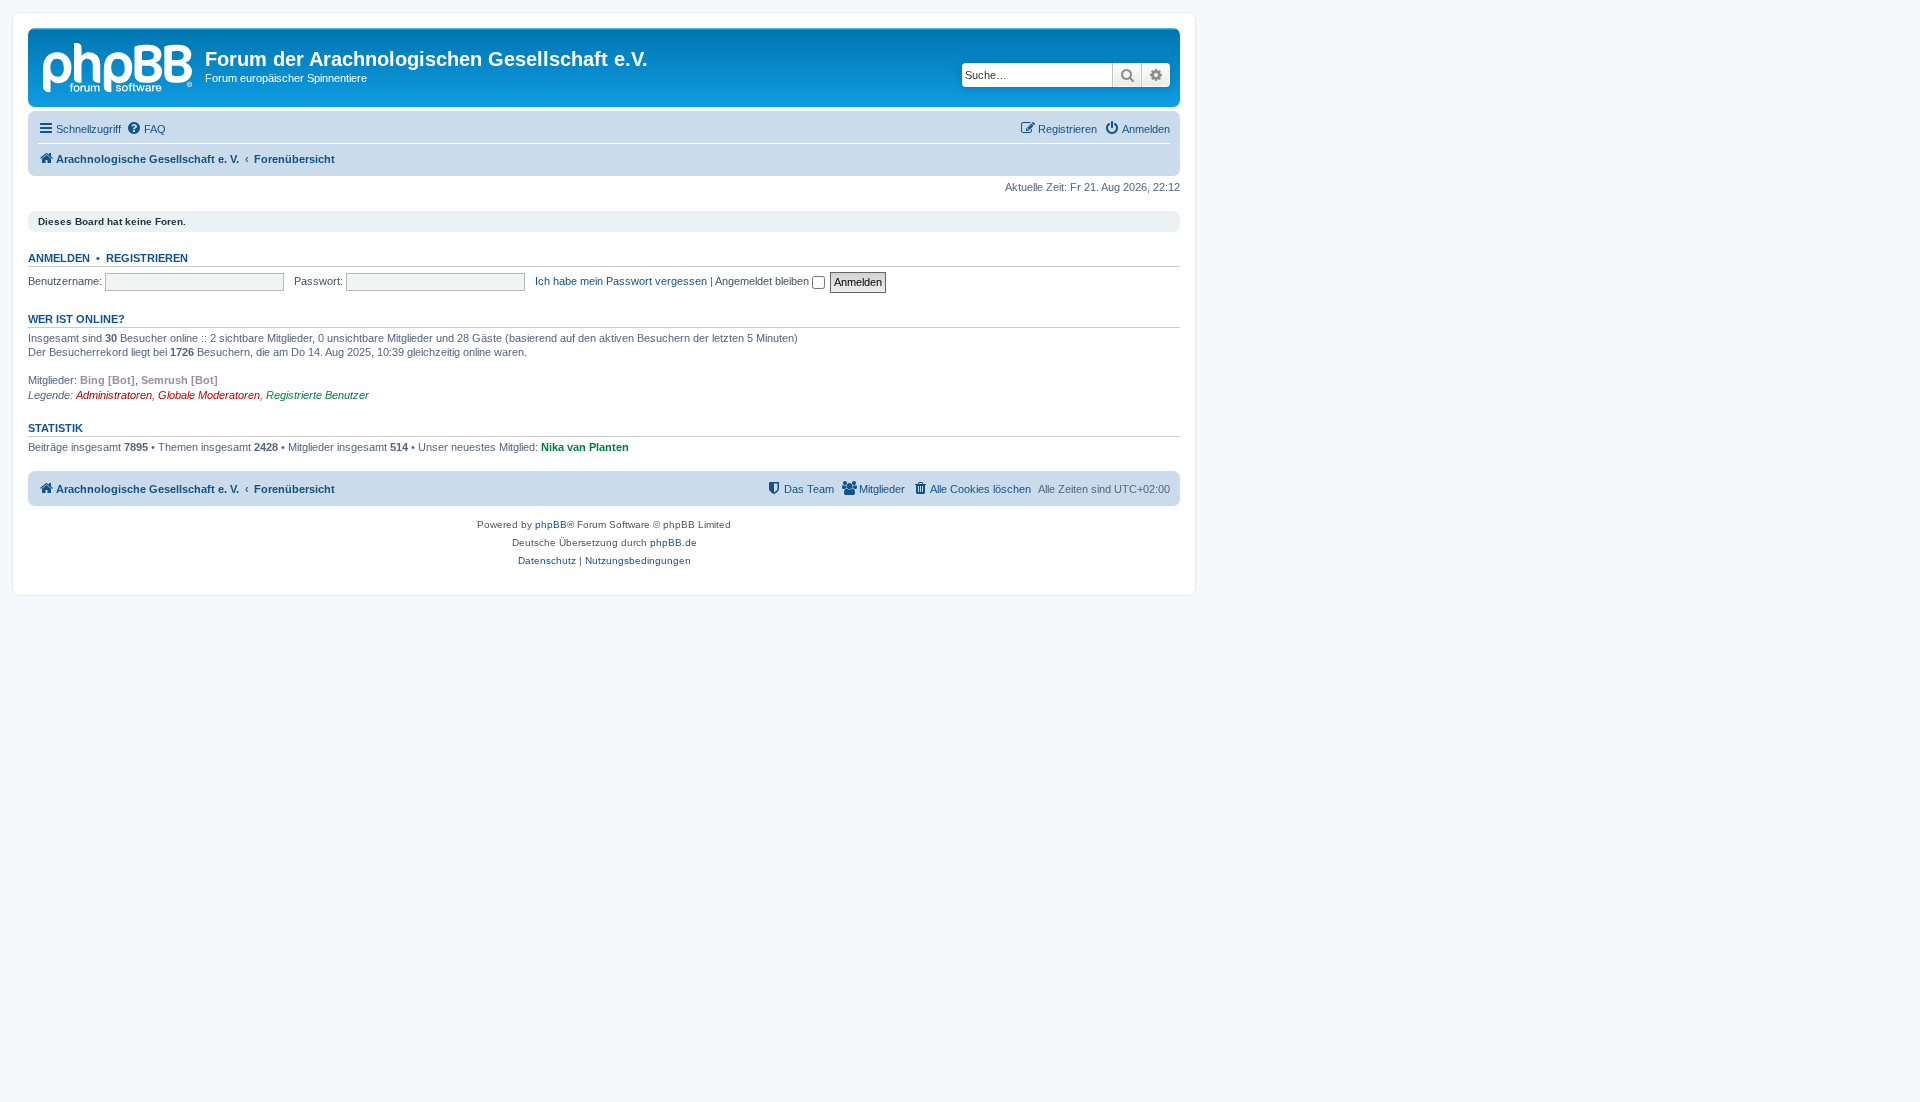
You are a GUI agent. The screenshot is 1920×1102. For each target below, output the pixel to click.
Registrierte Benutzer (317, 395)
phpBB (551, 524)
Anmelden (59, 258)
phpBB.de (673, 542)
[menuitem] (146, 129)
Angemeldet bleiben (763, 281)
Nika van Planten (585, 447)
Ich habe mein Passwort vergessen (621, 281)
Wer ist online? (76, 319)
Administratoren (114, 395)
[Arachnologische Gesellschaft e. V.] (119, 65)
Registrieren (147, 258)
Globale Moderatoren (209, 395)
